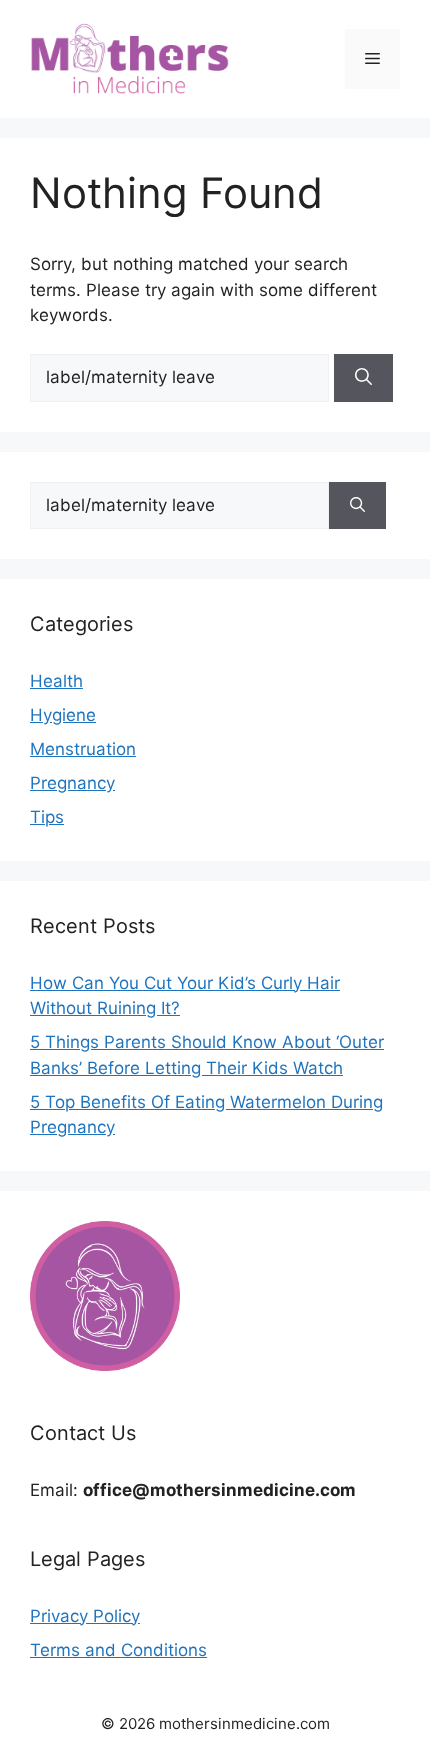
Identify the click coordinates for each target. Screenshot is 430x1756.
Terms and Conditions (118, 1650)
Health (56, 681)
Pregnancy (72, 783)
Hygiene (63, 715)
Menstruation (83, 749)
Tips (47, 817)
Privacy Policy (85, 1616)
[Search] (363, 378)
